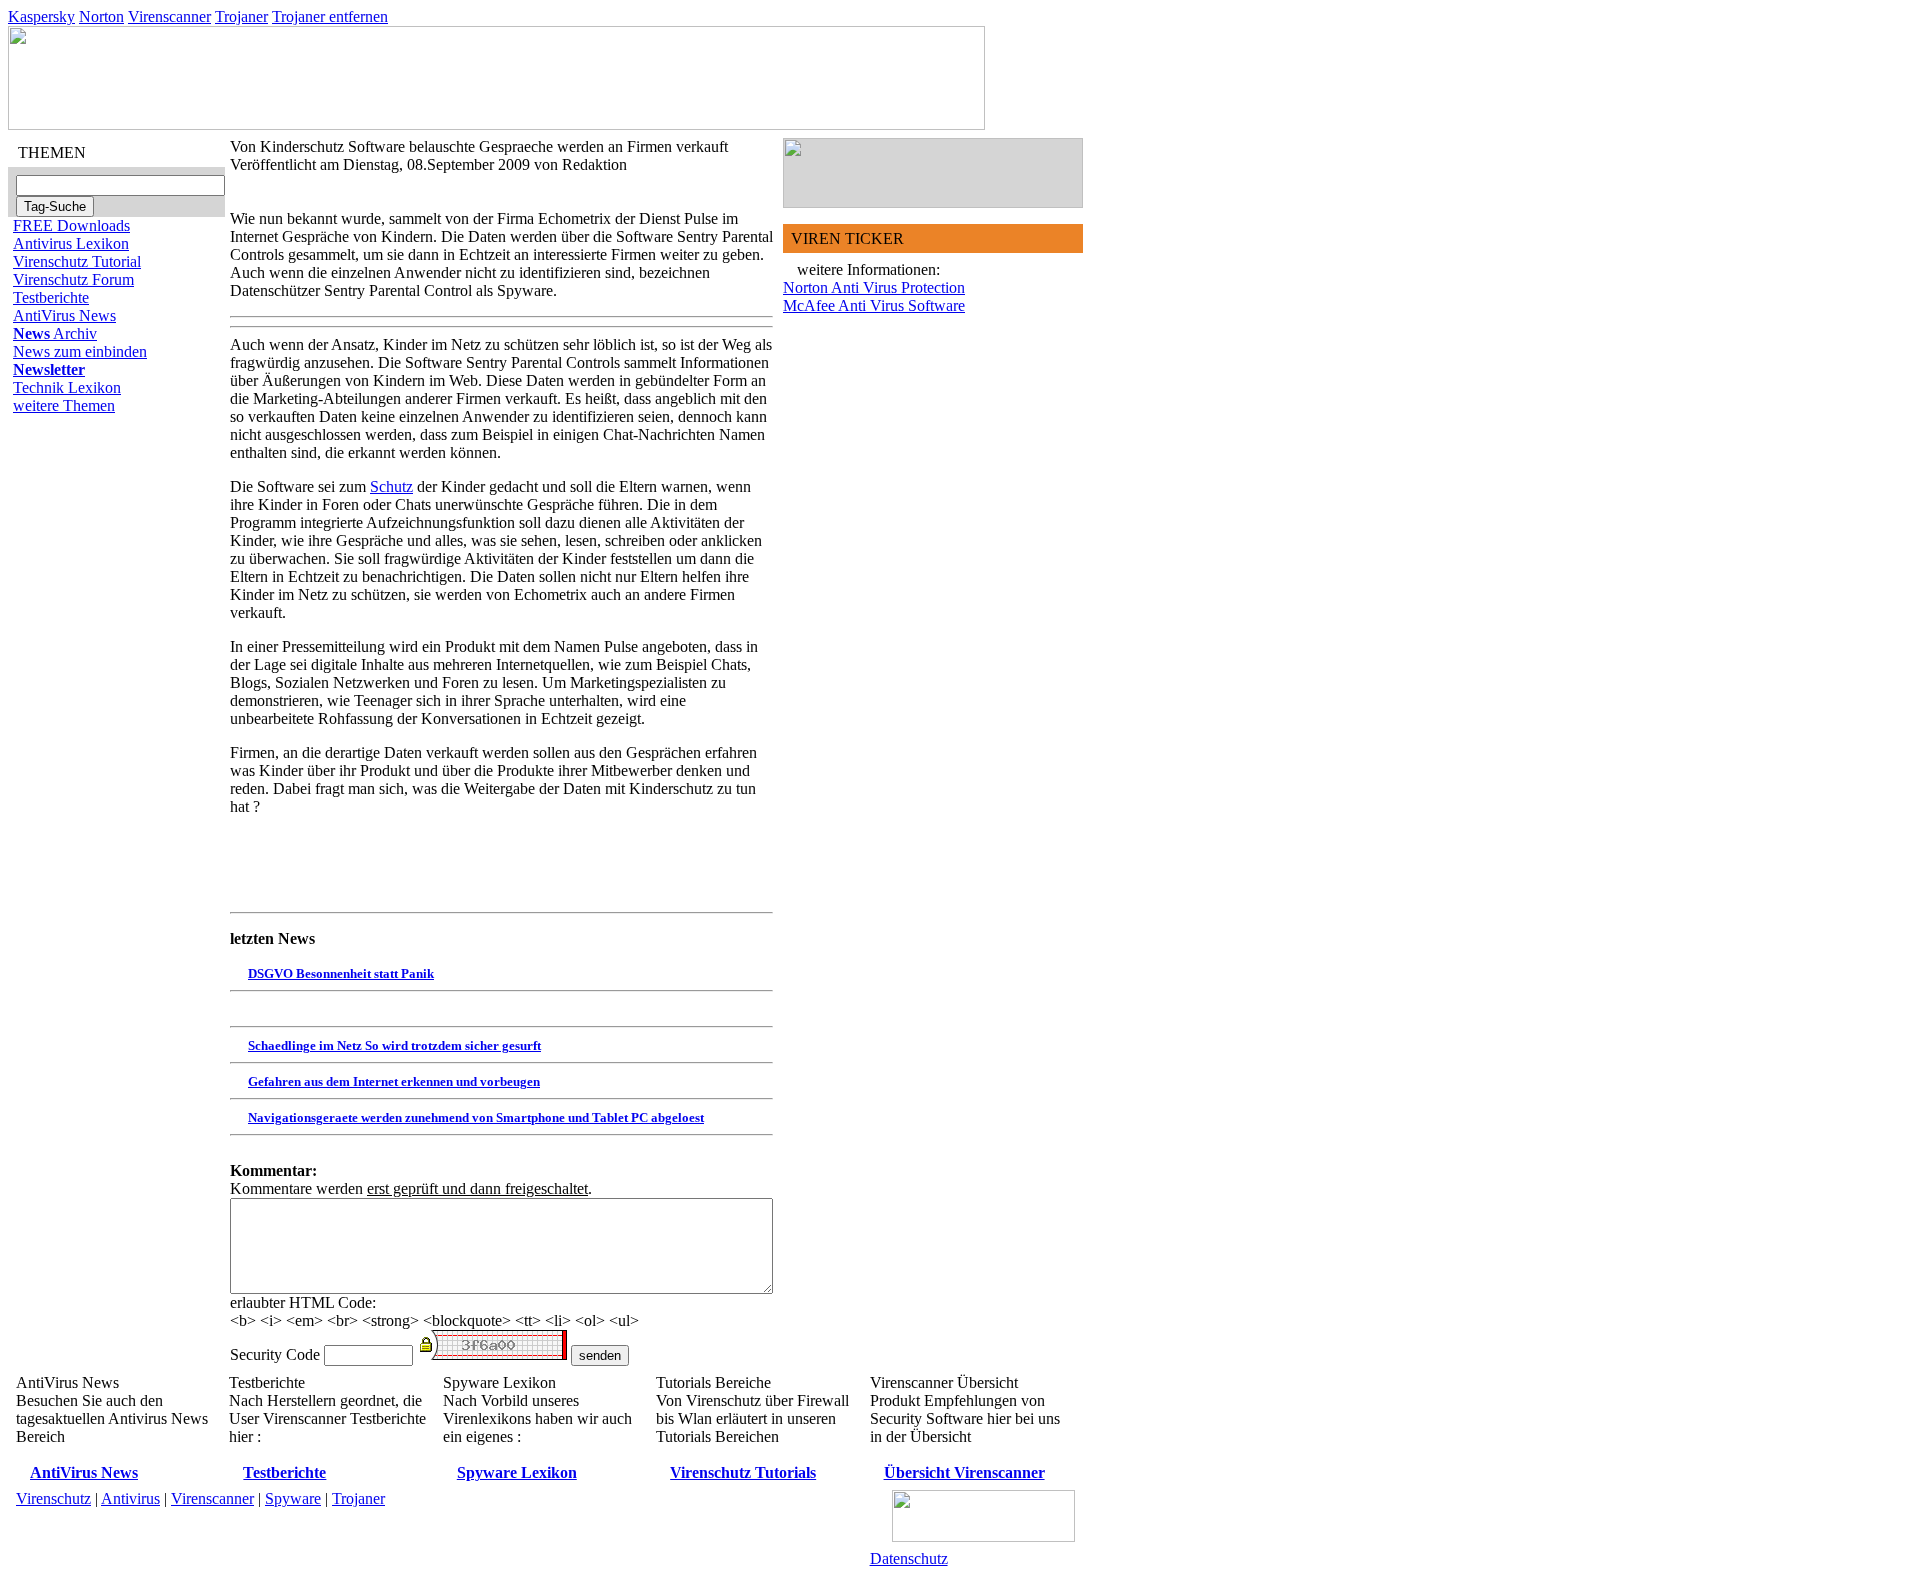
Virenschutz (53, 1498)
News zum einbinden (80, 351)
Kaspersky (41, 16)
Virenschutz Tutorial (77, 261)
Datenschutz (909, 1558)
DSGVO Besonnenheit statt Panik (341, 973)
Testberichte (51, 297)
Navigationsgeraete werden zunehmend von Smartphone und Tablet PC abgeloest (476, 1117)
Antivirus (130, 1498)
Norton (101, 16)
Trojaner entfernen (330, 16)
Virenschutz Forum (73, 279)
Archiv (55, 333)
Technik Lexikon (67, 387)
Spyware (293, 1498)
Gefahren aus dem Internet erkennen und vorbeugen (394, 1081)
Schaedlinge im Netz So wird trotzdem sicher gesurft (394, 1045)
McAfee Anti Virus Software (874, 305)
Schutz (391, 486)
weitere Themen (64, 405)
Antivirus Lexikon (71, 243)
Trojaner (241, 16)
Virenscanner (169, 16)
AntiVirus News (64, 315)
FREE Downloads (71, 225)
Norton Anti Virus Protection (874, 287)
